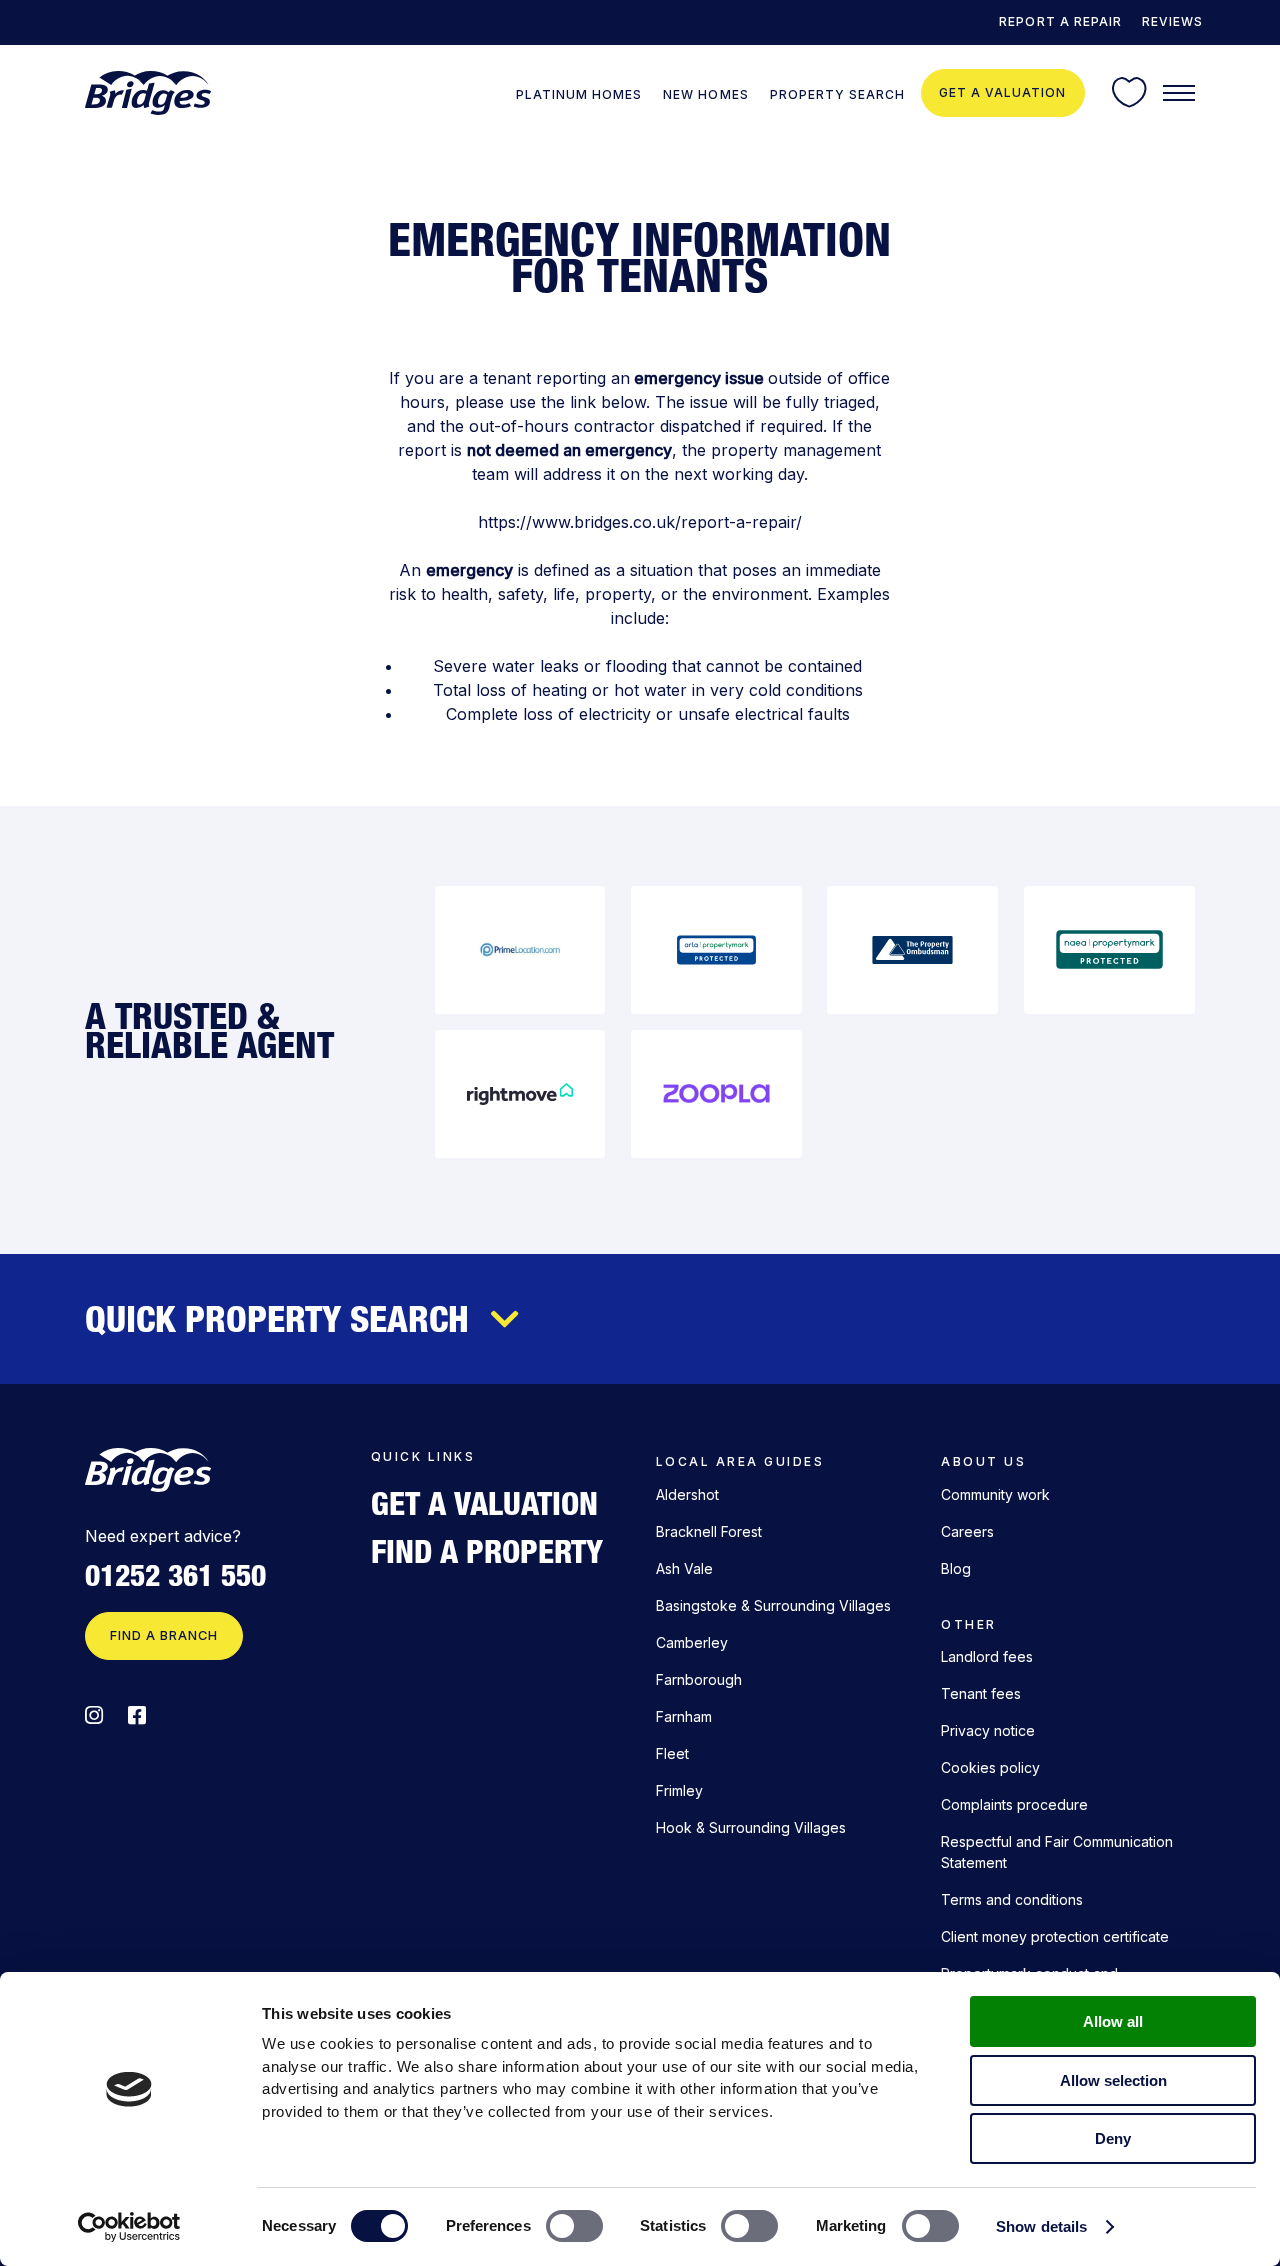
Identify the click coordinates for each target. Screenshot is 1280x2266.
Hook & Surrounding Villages (751, 1827)
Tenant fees (981, 1693)
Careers (967, 1531)
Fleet (672, 1753)
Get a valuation (1002, 92)
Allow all (1113, 2021)
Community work (995, 1494)
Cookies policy (990, 1767)
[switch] (574, 2226)
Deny (1113, 2138)
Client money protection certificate (1055, 1936)
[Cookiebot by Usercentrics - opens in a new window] (129, 2227)
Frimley (679, 1790)
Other (968, 1624)
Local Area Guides (740, 1461)
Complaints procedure (1014, 1804)
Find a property (487, 1551)
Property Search (837, 94)
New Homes (705, 94)
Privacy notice (988, 1730)
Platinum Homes (579, 94)
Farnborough (699, 1679)
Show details (1041, 2226)
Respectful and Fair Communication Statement (1057, 1852)
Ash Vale (684, 1568)
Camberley (692, 1642)
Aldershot (687, 1494)
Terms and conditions (1012, 1899)
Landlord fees (987, 1656)
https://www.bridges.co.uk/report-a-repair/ (640, 522)
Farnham (684, 1716)
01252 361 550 (175, 1576)
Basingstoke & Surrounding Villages (773, 1605)
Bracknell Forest (709, 1531)
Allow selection (1113, 2080)
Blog (956, 1568)
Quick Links (423, 1456)
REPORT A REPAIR (1060, 21)
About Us (983, 1461)
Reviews (1172, 21)
